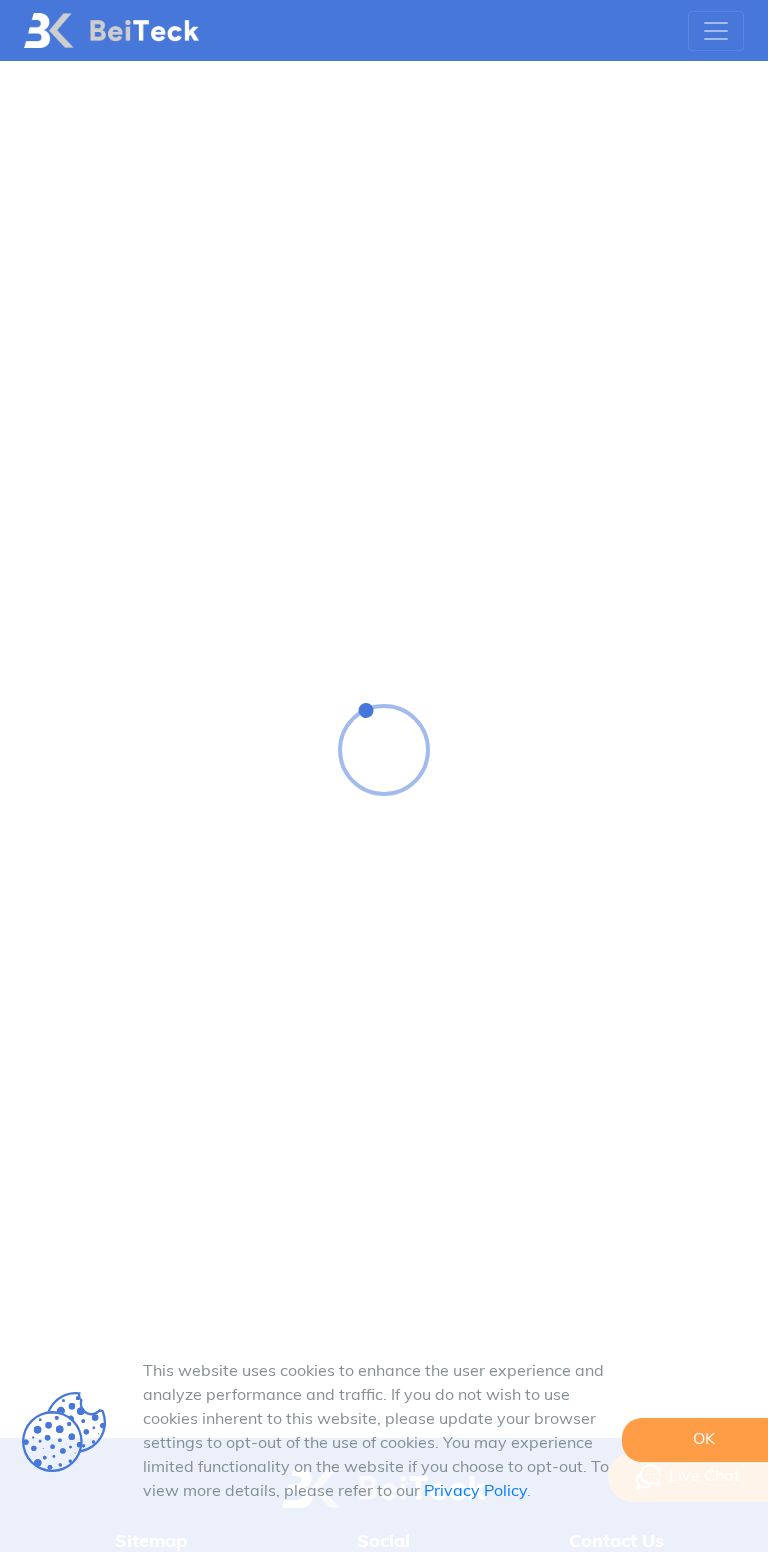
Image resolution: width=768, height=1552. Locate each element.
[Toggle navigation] (716, 31)
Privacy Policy (475, 1492)
